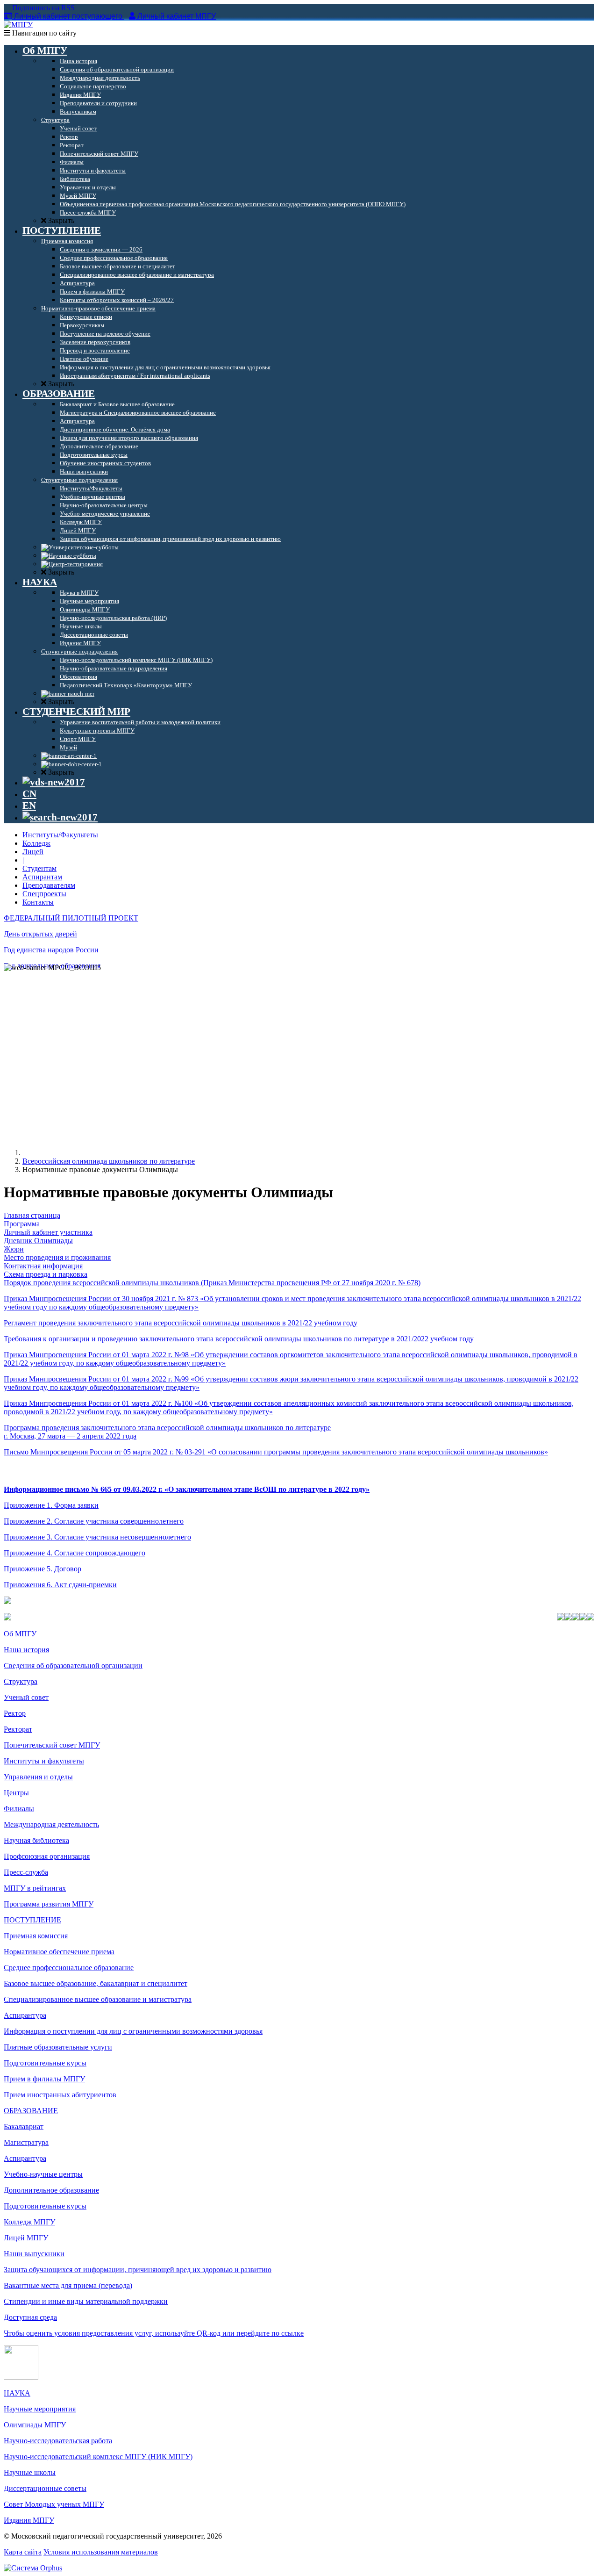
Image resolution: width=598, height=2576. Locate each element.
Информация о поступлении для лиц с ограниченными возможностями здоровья (133, 2031)
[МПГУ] (18, 25)
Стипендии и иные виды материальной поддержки (86, 2301)
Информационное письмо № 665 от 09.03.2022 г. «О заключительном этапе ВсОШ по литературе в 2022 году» (187, 1489)
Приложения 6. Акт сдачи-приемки (60, 1585)
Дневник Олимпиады (38, 1241)
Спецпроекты (44, 894)
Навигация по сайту (43, 33)
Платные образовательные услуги (58, 2047)
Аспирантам (42, 877)
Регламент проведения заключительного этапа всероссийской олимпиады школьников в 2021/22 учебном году (181, 1323)
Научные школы (30, 2472)
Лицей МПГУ (26, 2238)
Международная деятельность (51, 1824)
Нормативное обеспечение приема (59, 1952)
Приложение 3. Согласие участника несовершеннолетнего (97, 1537)
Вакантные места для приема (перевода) (68, 2285)
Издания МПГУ (29, 2520)
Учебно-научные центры (43, 2174)
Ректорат (18, 1729)
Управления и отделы (38, 1777)
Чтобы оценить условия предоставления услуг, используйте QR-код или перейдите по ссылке (154, 2333)
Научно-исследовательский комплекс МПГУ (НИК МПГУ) (98, 2457)
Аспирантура (25, 2015)
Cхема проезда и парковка (46, 1274)
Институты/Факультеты (60, 835)
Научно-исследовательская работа (58, 2441)
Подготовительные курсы (45, 2063)
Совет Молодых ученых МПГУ (54, 2504)
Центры (16, 1793)
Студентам (39, 868)
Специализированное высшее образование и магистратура (98, 1999)
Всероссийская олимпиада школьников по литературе (109, 1161)
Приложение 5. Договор (43, 1569)
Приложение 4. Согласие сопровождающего (75, 1553)
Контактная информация (43, 1266)
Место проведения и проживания (57, 1257)
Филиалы (19, 1809)
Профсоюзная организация (47, 1856)
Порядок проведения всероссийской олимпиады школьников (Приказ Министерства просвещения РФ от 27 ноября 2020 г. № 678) (212, 1283)
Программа (22, 1224)
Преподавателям (49, 885)
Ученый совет (26, 1697)
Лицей (33, 852)
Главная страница (32, 1215)
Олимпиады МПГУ (35, 2425)
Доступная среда (30, 2317)
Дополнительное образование (51, 2190)
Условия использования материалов (101, 2552)
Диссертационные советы (45, 2488)
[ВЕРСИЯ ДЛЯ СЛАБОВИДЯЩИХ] (54, 782)
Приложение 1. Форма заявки (51, 1505)
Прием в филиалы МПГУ (44, 2079)
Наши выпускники (34, 2254)
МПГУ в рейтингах (35, 1888)
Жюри (14, 1249)
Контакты (38, 902)
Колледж (36, 843)
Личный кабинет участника (48, 1232)
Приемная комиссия (36, 1936)
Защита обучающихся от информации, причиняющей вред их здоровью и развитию (138, 2270)
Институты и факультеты (44, 1761)
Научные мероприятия (40, 2409)
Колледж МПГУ (29, 2222)
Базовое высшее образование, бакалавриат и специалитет (96, 1983)
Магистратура (26, 2142)
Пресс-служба (26, 1872)
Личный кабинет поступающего (68, 16)
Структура (21, 1681)
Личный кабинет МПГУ (177, 16)
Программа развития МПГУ (49, 1904)
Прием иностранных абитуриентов (60, 2095)
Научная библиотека (36, 1840)
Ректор (15, 1713)
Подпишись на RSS (43, 8)
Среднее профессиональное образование (69, 1968)
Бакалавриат (24, 2126)
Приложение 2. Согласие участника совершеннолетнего (94, 1521)
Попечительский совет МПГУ (52, 1745)
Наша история (26, 1650)
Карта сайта (23, 2552)
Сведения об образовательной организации (73, 1666)
